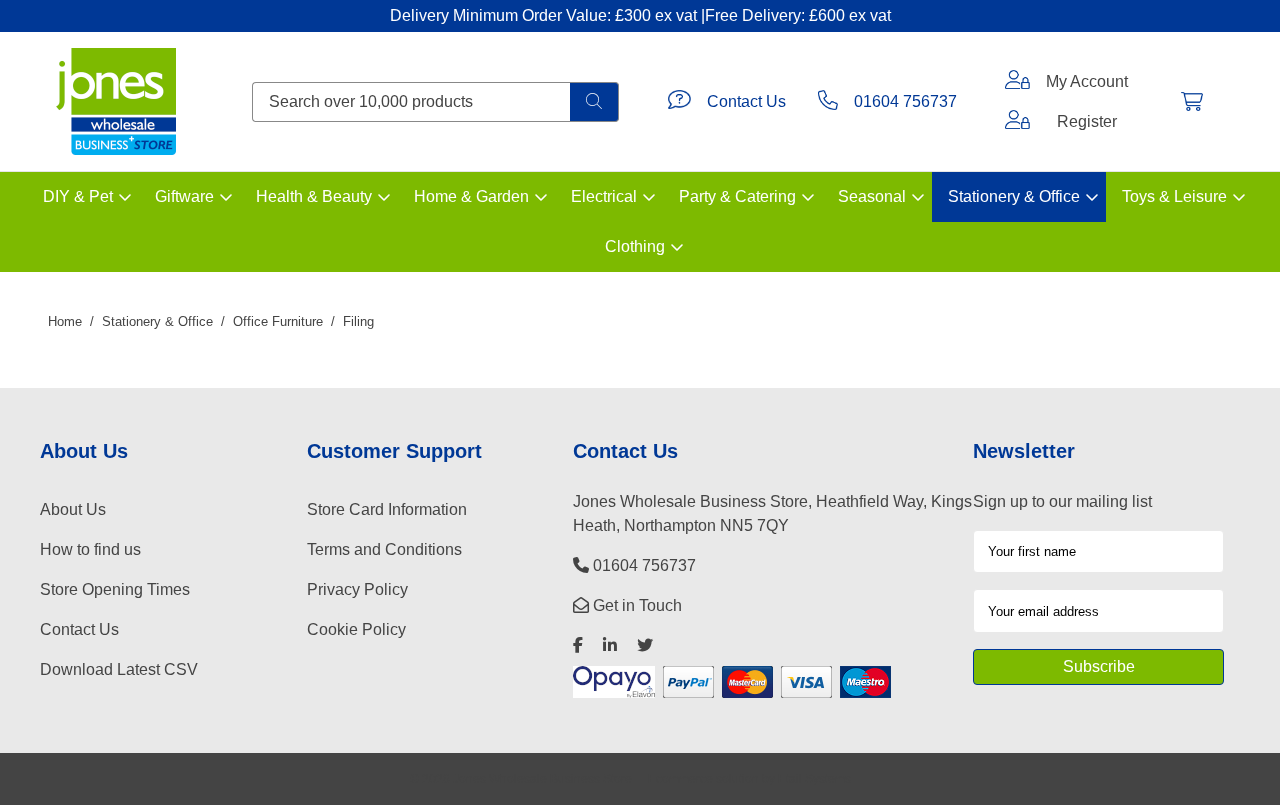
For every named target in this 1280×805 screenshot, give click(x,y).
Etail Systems (814, 778)
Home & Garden (471, 196)
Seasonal (872, 196)
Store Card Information (387, 509)
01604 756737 (905, 101)
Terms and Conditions (384, 549)
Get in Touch (635, 605)
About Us (73, 509)
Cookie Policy (356, 629)
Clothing (635, 246)
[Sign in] (1017, 82)
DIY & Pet (78, 196)
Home (65, 321)
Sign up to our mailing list (1062, 501)
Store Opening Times (115, 589)
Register (1087, 121)
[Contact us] (679, 102)
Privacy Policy (357, 589)
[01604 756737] (828, 102)
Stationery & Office (1014, 196)
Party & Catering (737, 196)
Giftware (184, 196)
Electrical (604, 196)
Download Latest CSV (119, 669)
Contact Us (746, 101)
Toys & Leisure (1174, 196)
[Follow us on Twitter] (645, 645)
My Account (1087, 81)
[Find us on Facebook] (578, 645)
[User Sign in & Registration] (1017, 122)
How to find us (90, 549)
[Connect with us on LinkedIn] (610, 645)
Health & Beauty (314, 196)
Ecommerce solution (703, 778)
